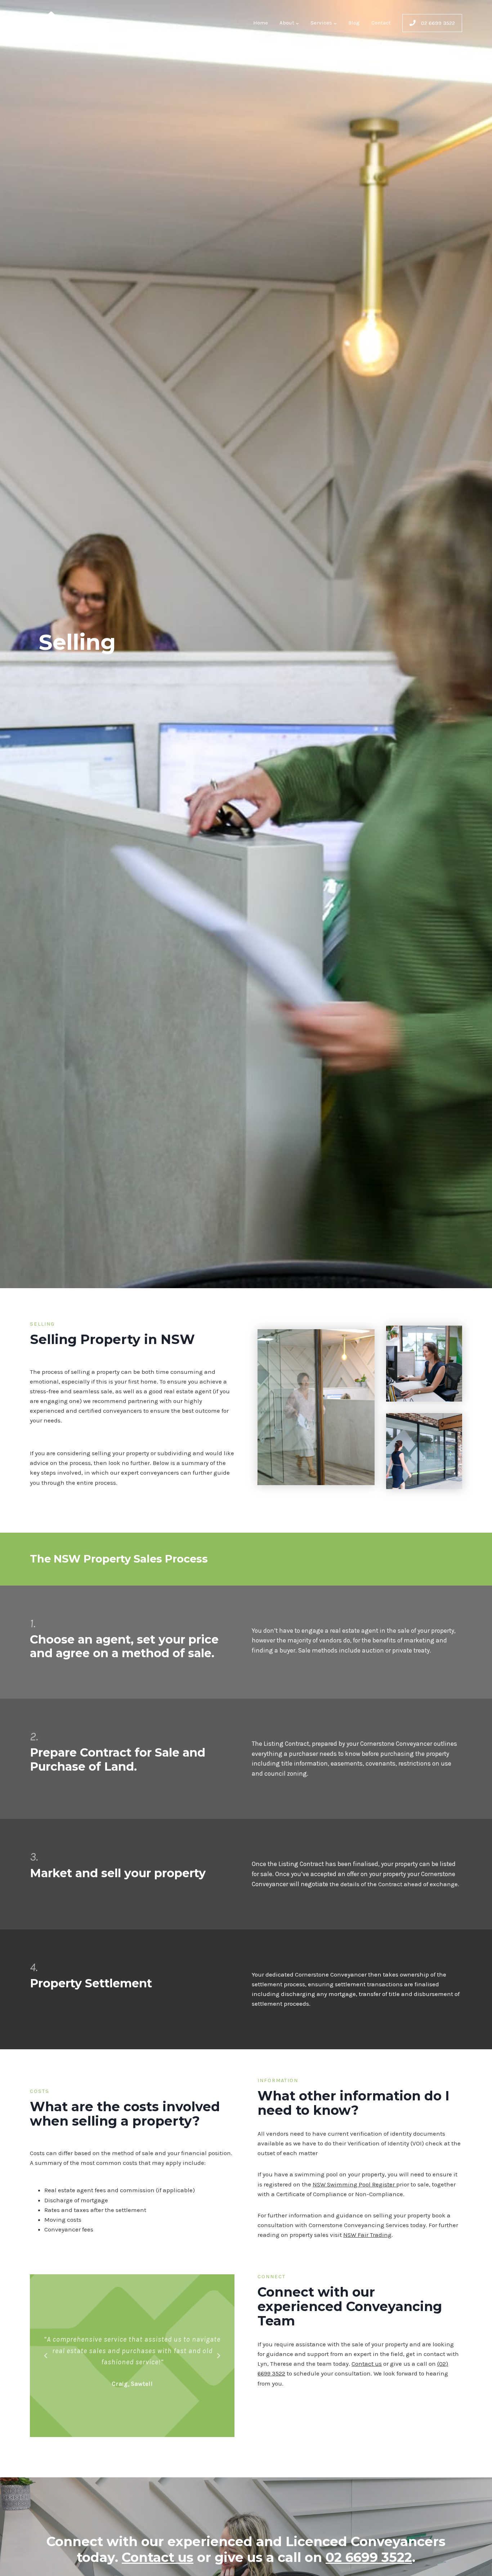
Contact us (367, 2364)
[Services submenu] (335, 23)
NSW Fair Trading (367, 2235)
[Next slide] (218, 2356)
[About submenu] (297, 23)
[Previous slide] (46, 2356)
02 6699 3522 (369, 2557)
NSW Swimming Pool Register (354, 2184)
